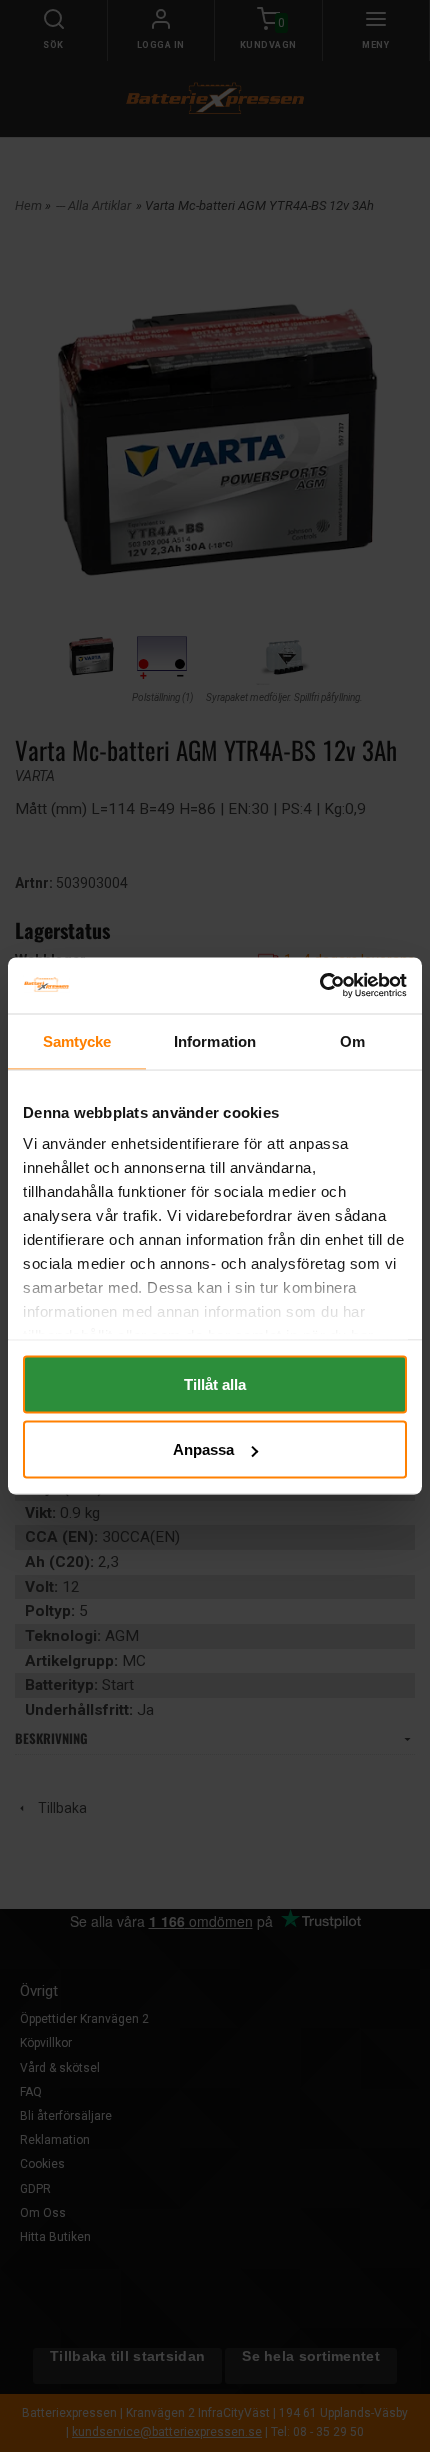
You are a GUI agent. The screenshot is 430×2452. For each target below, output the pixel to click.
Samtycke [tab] (77, 1040)
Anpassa (203, 1449)
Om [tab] (352, 1040)
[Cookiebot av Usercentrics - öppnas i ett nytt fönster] (319, 986)
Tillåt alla (215, 1383)
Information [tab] (215, 1040)
